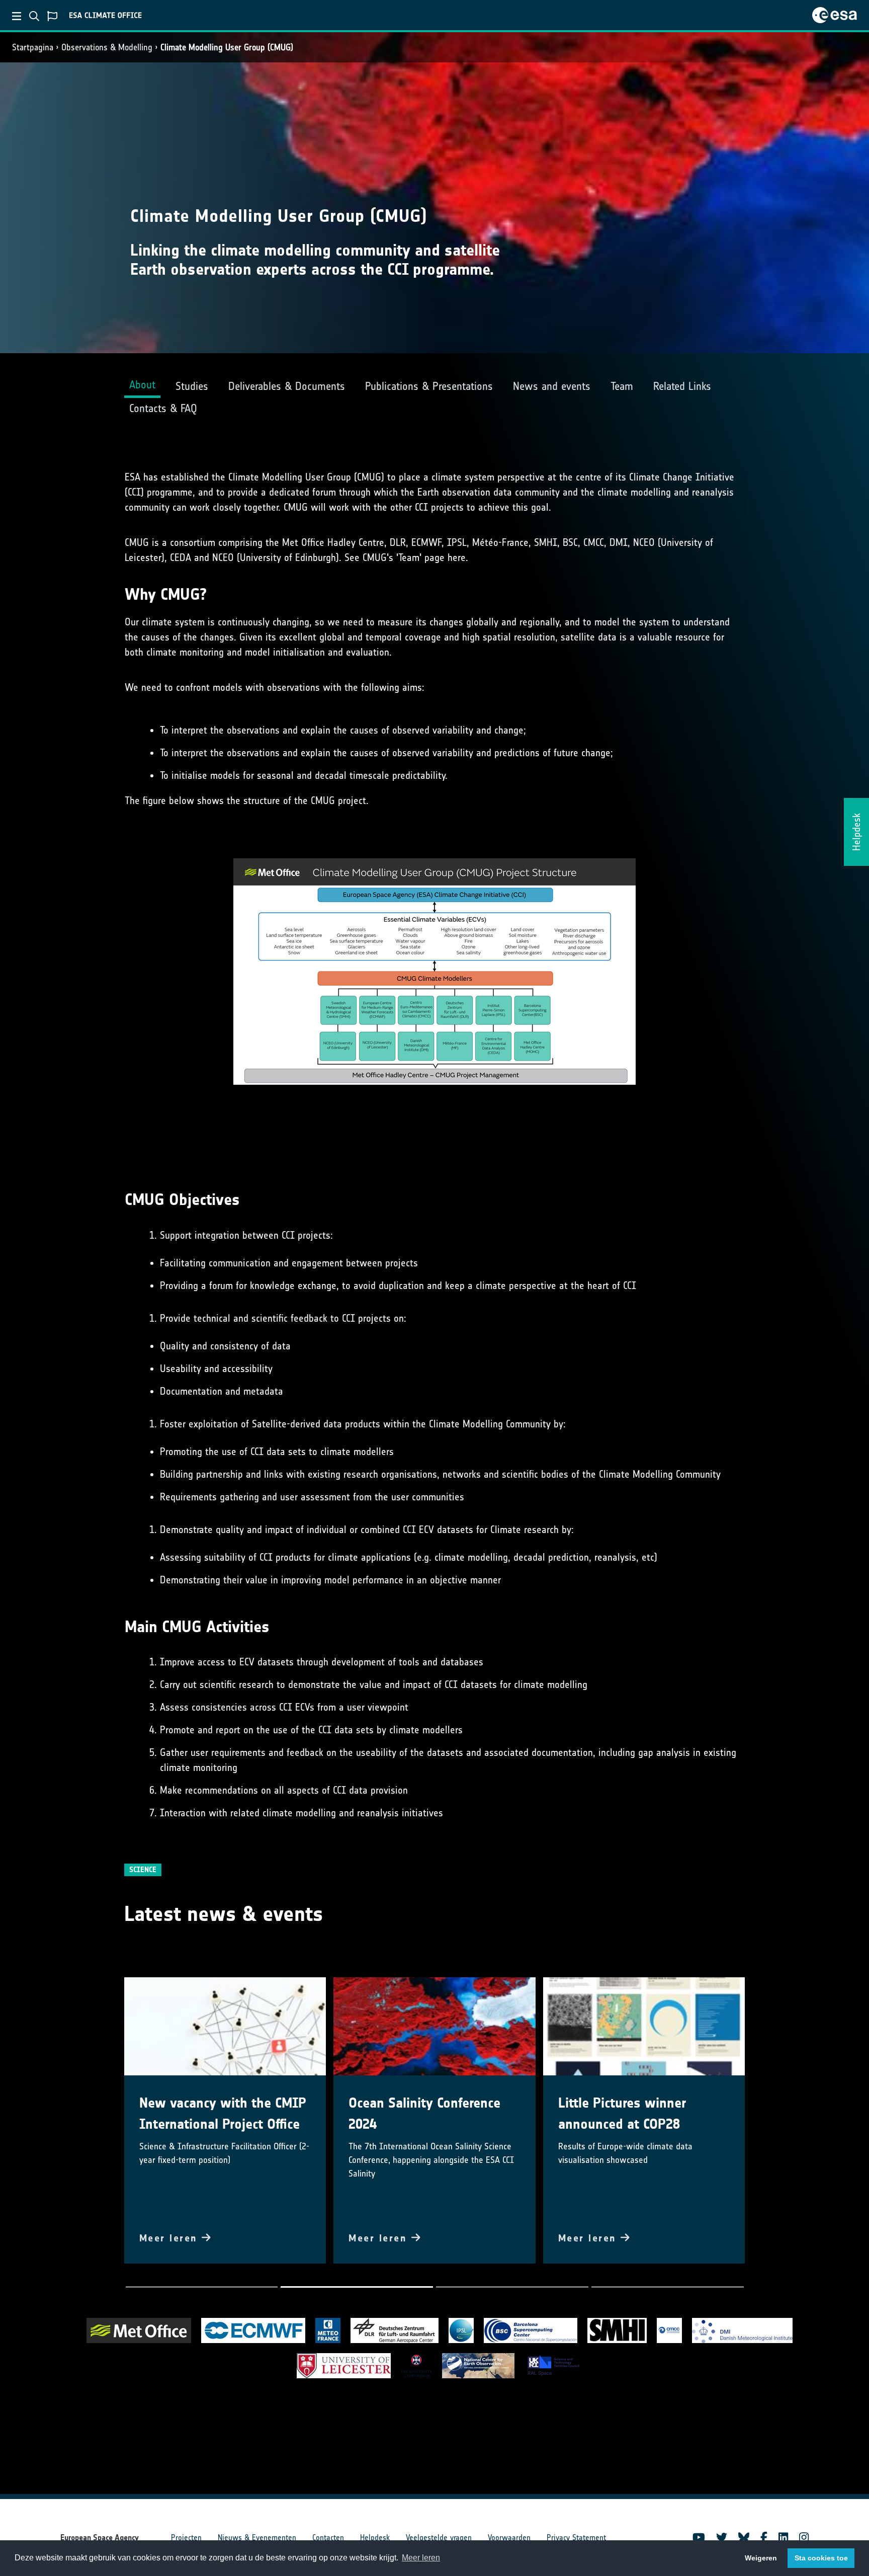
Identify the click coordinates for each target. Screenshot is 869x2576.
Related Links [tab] (682, 386)
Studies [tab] (192, 386)
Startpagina (33, 47)
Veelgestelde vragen (439, 2538)
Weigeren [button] (761, 2558)
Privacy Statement (576, 2538)
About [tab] (142, 385)
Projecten (186, 2538)
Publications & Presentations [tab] (429, 386)
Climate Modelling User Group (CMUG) (227, 47)
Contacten (328, 2538)
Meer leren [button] (421, 2558)
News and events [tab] (552, 386)
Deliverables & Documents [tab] (287, 386)
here (457, 557)
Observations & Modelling (107, 47)
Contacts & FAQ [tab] (163, 408)
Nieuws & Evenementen (257, 2538)
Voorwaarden (509, 2538)
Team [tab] (622, 386)
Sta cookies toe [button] (821, 2558)
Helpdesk (375, 2538)
